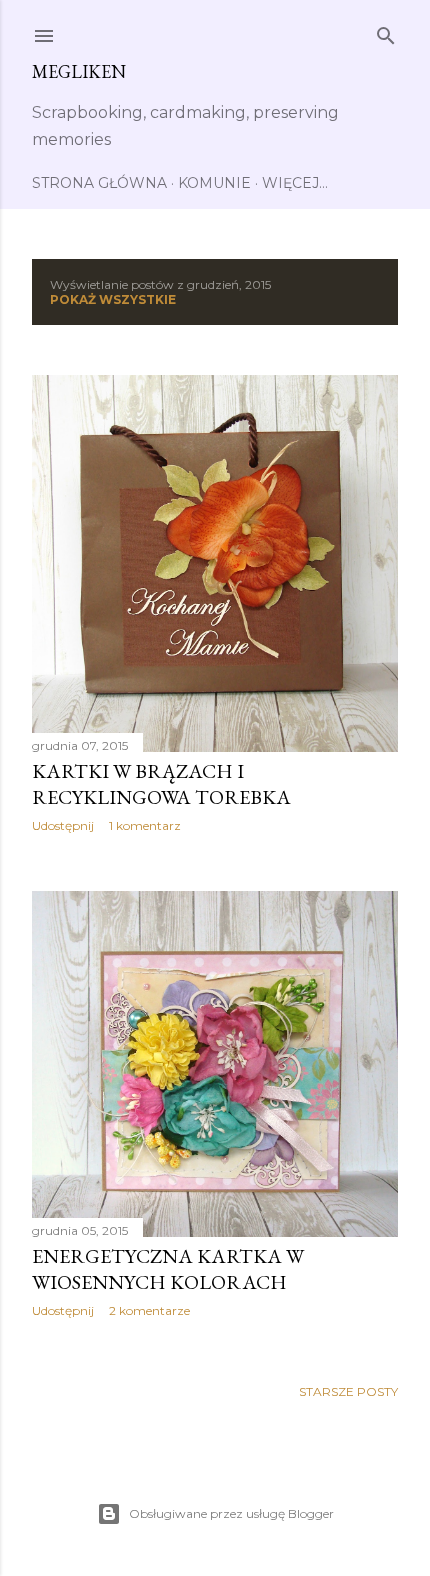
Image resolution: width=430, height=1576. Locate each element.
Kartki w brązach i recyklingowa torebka (161, 784)
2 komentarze (149, 1310)
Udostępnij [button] (63, 825)
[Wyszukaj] (386, 31)
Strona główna (99, 183)
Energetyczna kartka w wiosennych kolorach (168, 1269)
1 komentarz (145, 825)
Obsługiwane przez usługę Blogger (231, 1513)
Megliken (79, 71)
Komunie (214, 183)
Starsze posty (348, 1391)
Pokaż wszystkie (113, 299)
